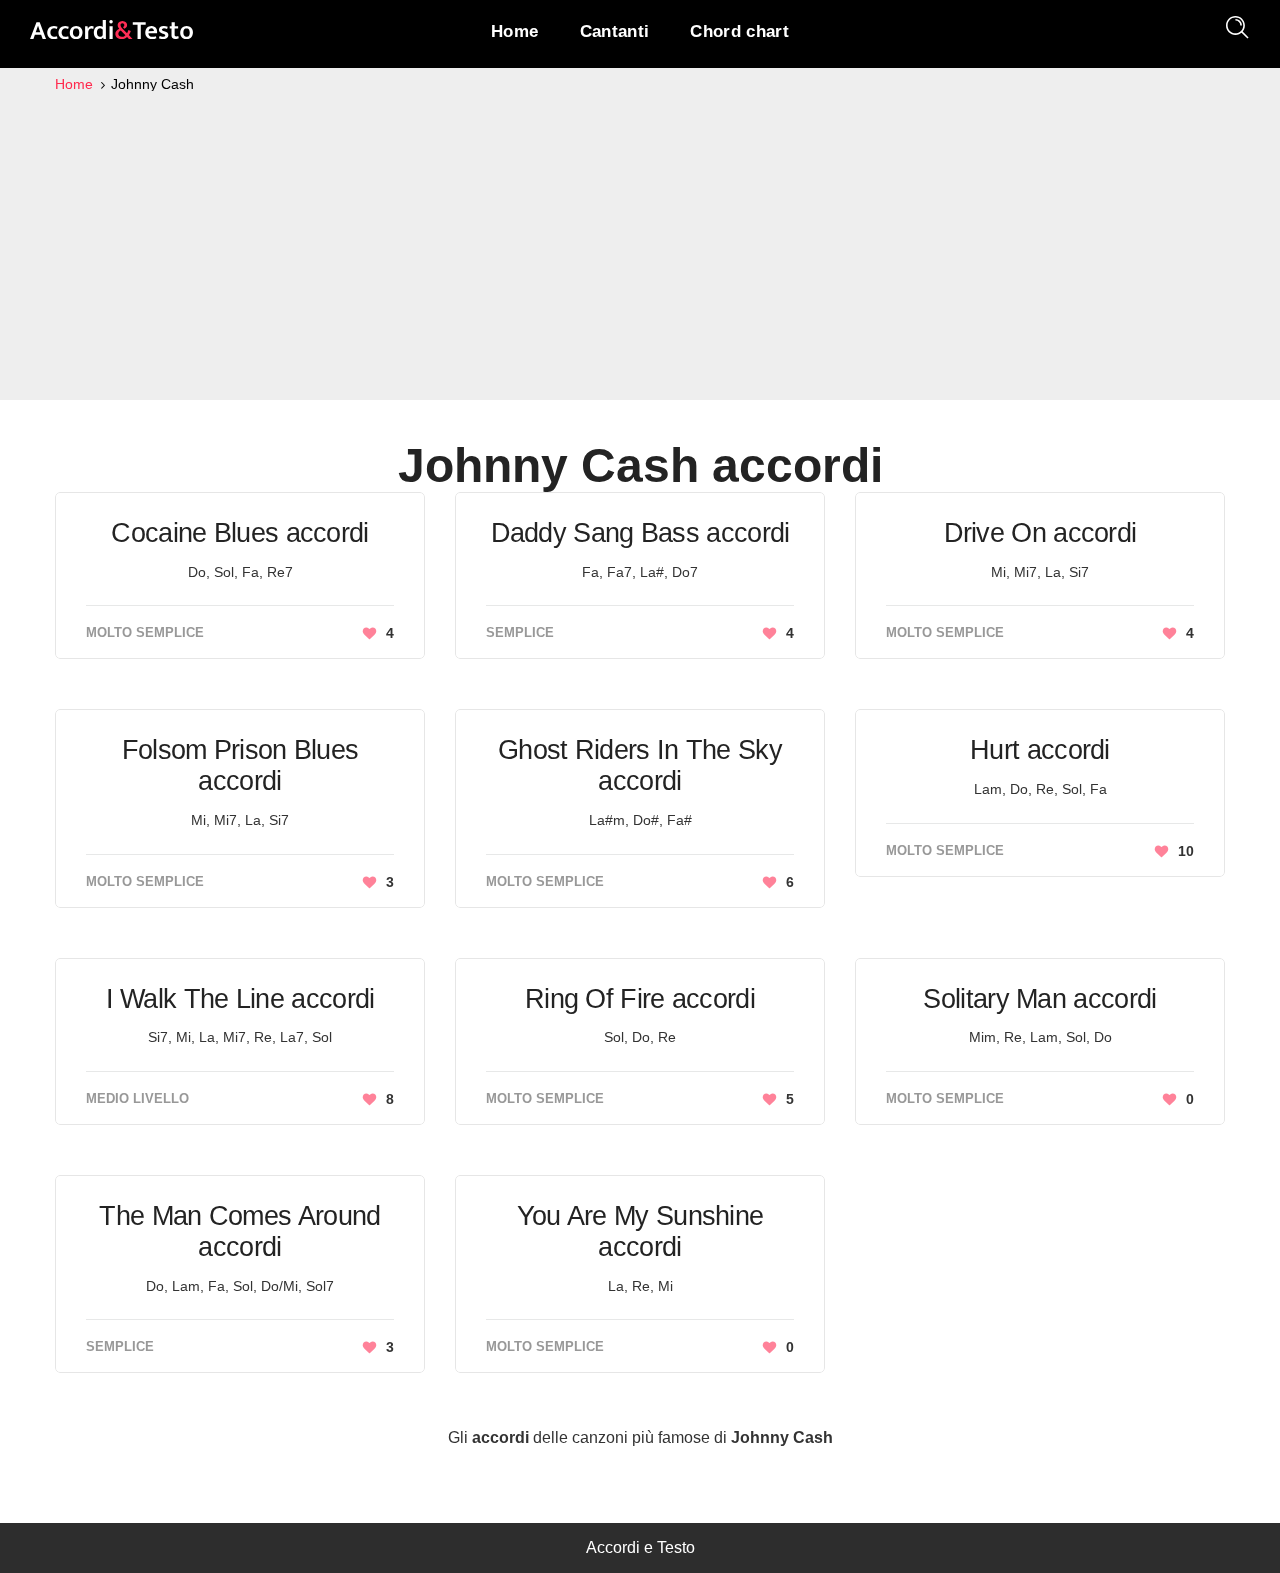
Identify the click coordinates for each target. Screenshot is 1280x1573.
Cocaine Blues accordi (239, 533)
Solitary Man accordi (1039, 999)
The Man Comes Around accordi (239, 1231)
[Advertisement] (640, 246)
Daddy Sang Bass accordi (640, 533)
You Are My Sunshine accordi (640, 1231)
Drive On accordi (1040, 533)
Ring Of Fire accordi (640, 999)
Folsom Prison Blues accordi (240, 765)
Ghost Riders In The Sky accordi (640, 765)
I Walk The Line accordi (240, 999)
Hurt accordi (1040, 750)
